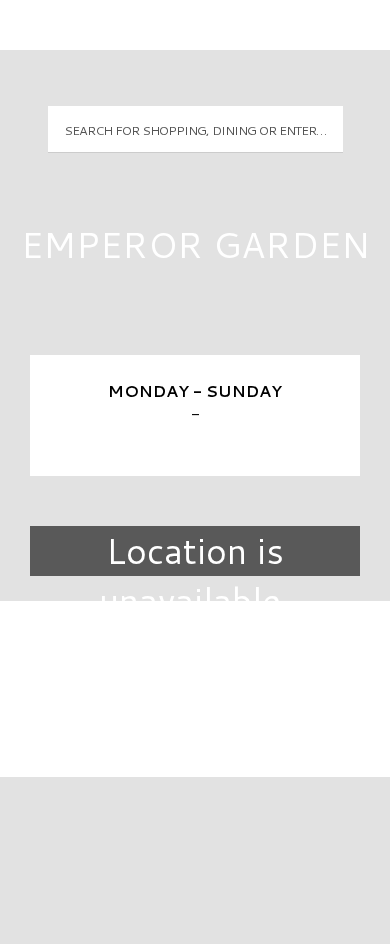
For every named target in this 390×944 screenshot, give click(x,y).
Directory (195, 650)
